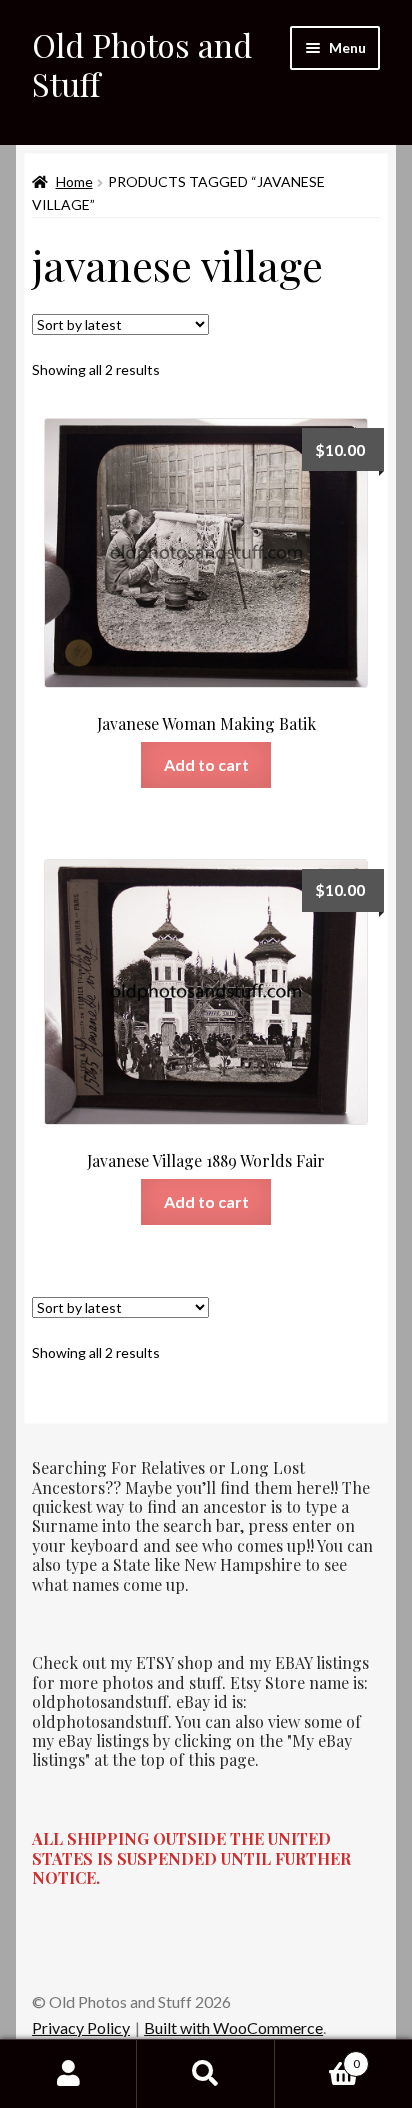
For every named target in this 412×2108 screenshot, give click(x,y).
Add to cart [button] (206, 764)
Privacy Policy (81, 2027)
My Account (68, 2074)
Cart (317, 2057)
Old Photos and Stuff (142, 64)
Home (74, 181)
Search (205, 2074)
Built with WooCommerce (233, 2027)
